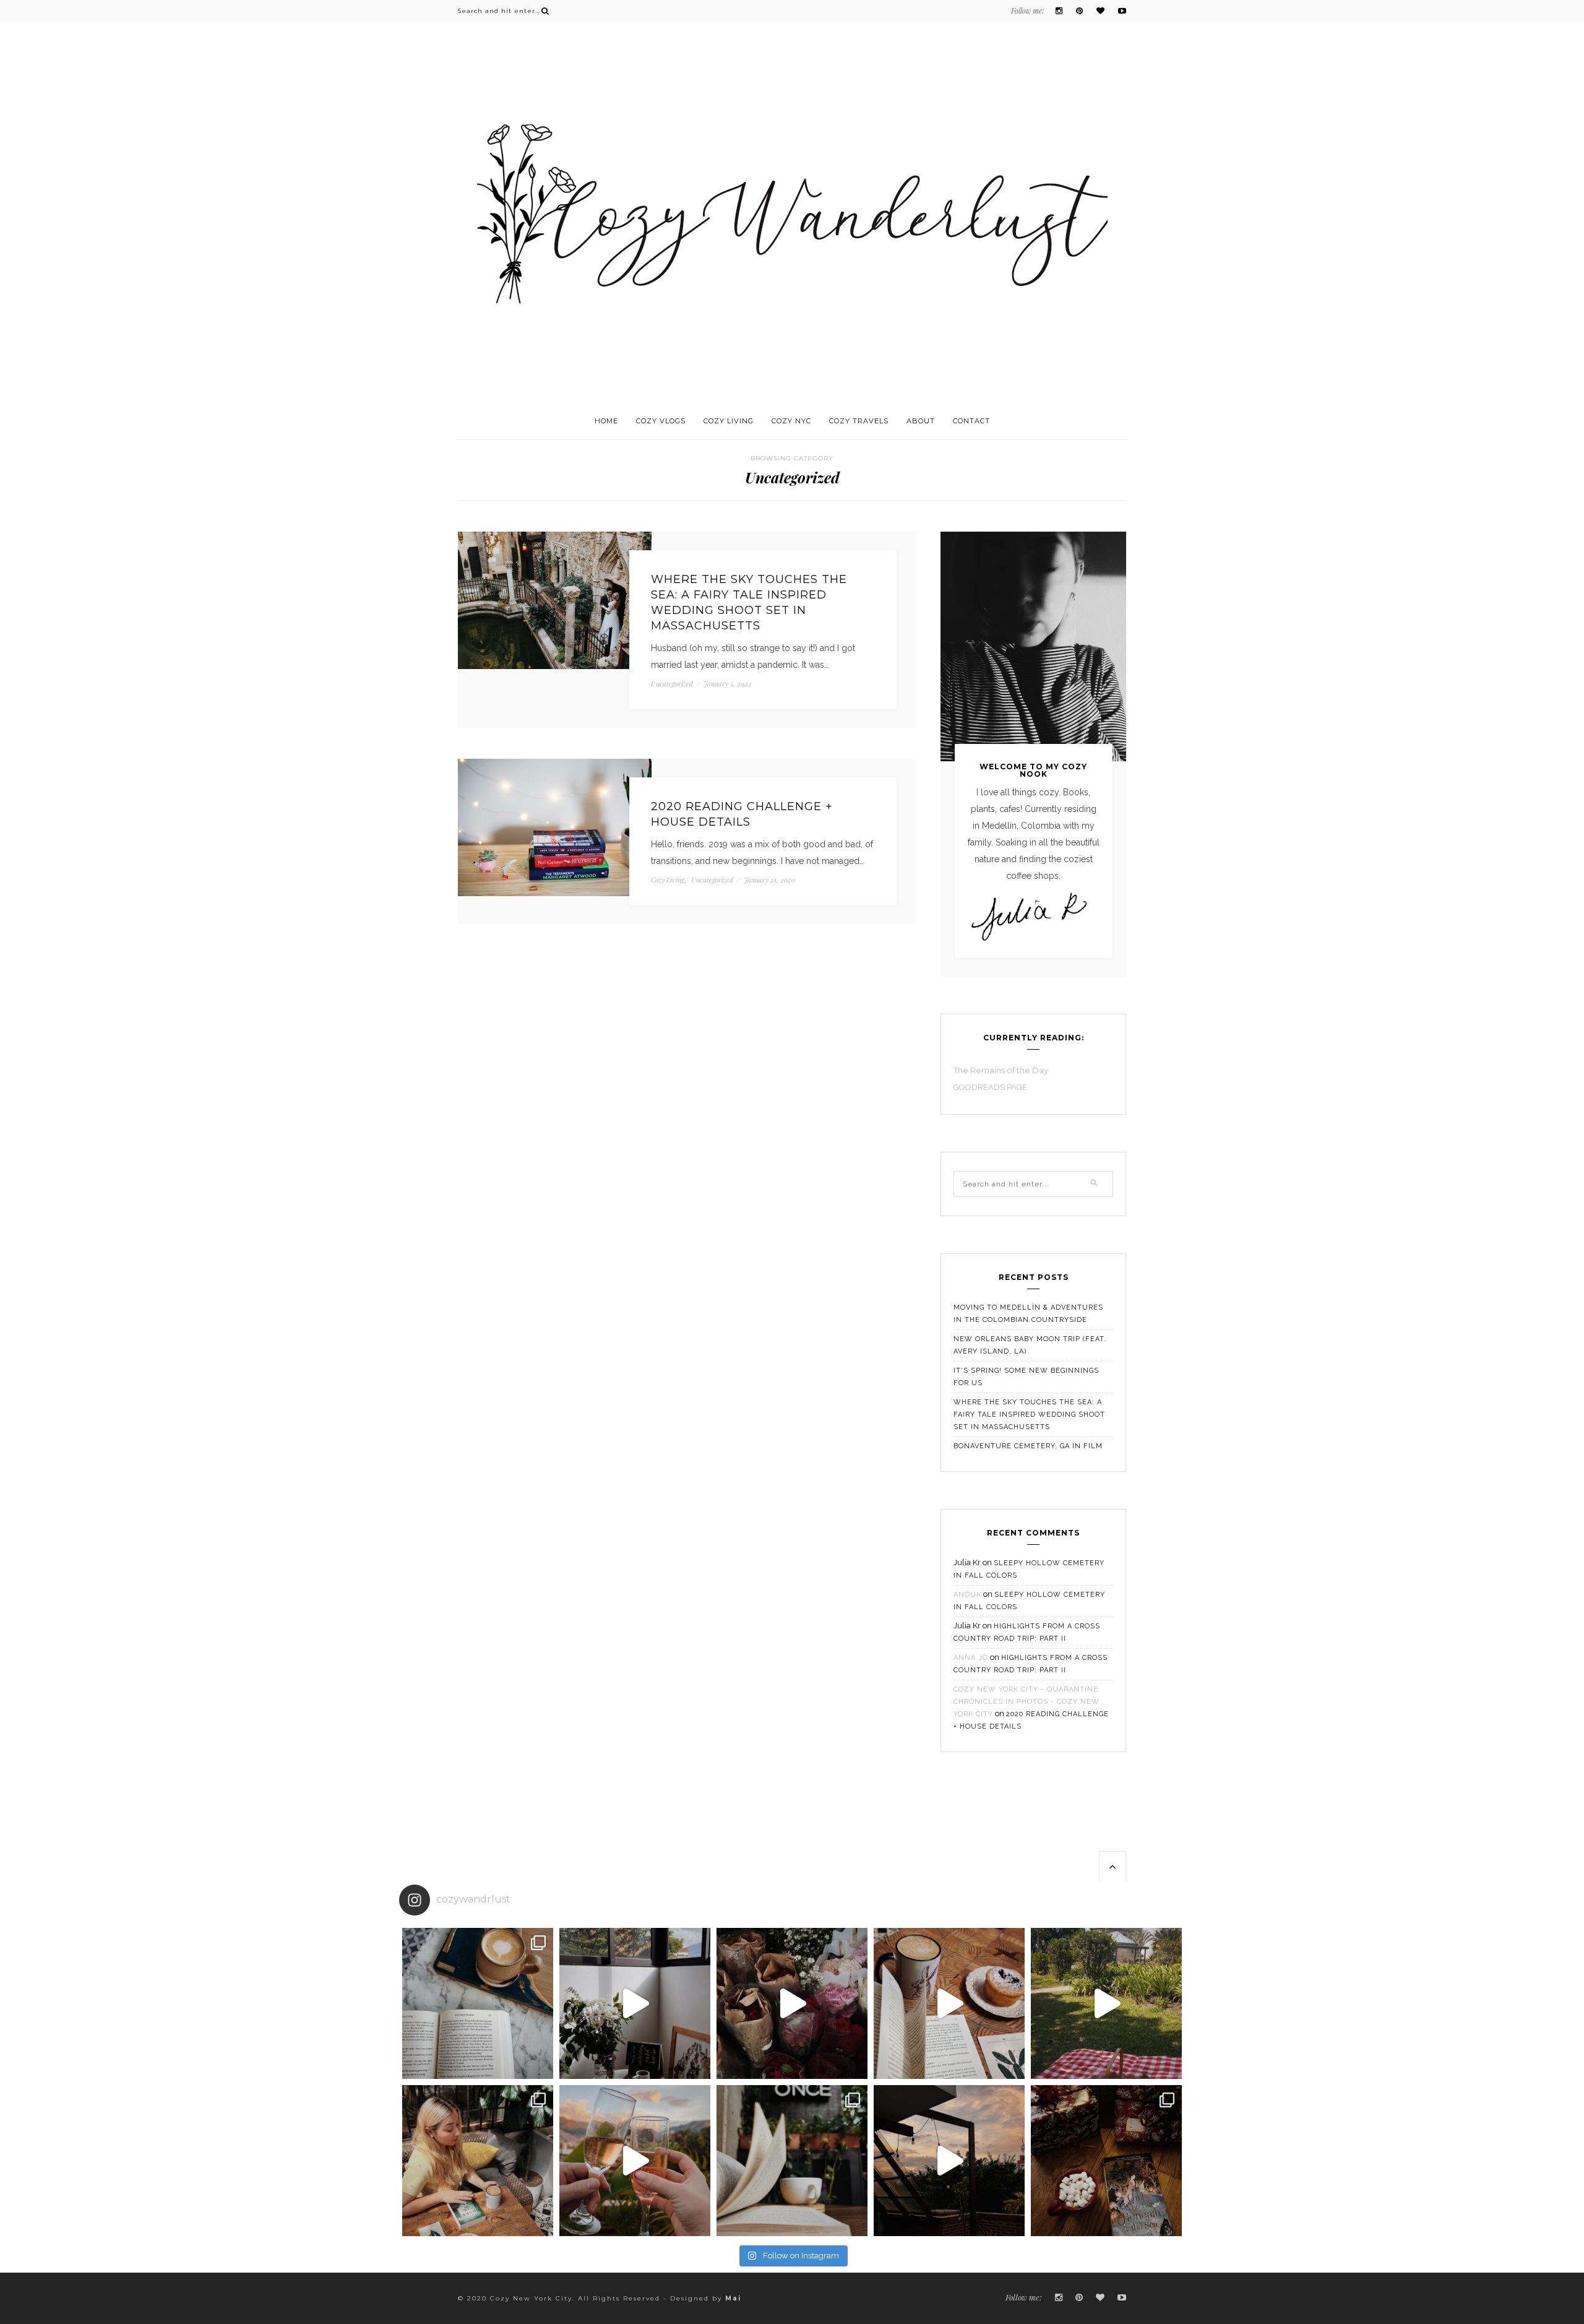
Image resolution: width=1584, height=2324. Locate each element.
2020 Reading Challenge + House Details (742, 814)
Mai (733, 2298)
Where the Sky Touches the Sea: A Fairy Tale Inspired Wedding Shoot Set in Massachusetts (749, 603)
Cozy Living (729, 421)
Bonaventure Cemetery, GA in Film (1028, 1446)
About (921, 421)
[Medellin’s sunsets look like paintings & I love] (949, 2161)
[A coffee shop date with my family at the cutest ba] (478, 2161)
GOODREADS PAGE (991, 1087)
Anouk (967, 1595)
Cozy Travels (859, 421)
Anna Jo (971, 1658)
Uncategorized (672, 684)
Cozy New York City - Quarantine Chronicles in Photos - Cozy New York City (1027, 1702)
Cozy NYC (791, 421)
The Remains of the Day (1001, 1070)
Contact (971, 421)
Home (606, 421)
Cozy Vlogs (661, 421)
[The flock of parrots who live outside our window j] (635, 2003)
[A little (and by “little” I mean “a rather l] (478, 2003)
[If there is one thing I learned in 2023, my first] (1106, 2003)
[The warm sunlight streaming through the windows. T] (949, 2003)
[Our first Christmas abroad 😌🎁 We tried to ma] (1106, 2161)
